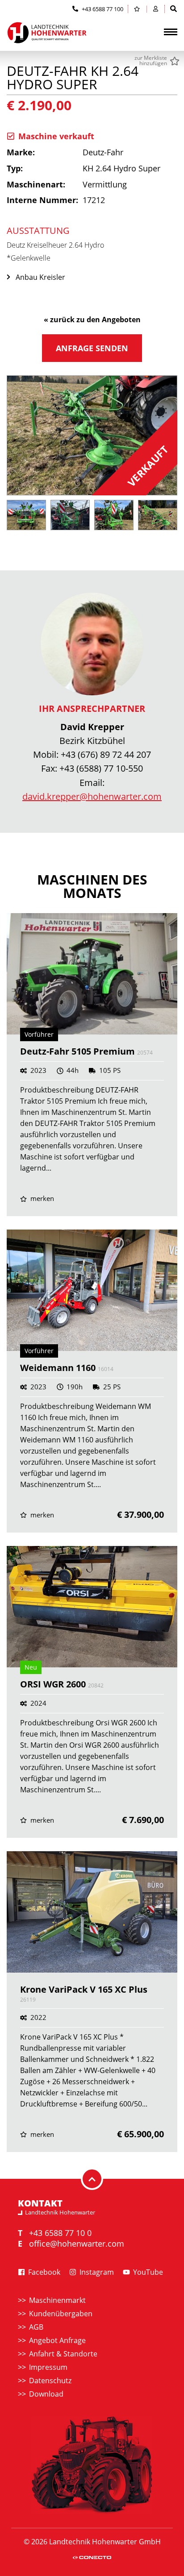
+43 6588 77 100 (102, 9)
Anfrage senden (92, 348)
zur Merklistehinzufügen (151, 61)
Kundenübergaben (61, 2314)
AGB (36, 2327)
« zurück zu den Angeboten (92, 320)
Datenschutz (50, 2381)
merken (41, 1199)
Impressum (48, 2367)
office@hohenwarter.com (77, 2244)
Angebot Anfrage (57, 2340)
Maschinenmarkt (57, 2300)
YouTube (147, 2272)
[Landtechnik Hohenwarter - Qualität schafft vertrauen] (47, 33)
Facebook (43, 2272)
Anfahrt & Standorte (63, 2354)
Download (46, 2394)
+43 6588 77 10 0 (60, 2233)
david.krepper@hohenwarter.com (92, 796)
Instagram (96, 2272)
